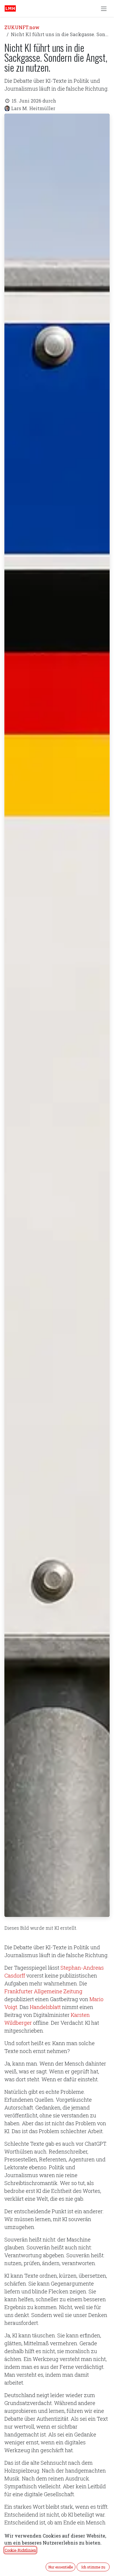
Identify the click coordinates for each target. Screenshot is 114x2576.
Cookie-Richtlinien (20, 2550)
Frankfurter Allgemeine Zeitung (43, 1991)
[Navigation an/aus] (104, 8)
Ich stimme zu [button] (93, 2567)
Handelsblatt (45, 2007)
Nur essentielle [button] (61, 2567)
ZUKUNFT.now (22, 27)
